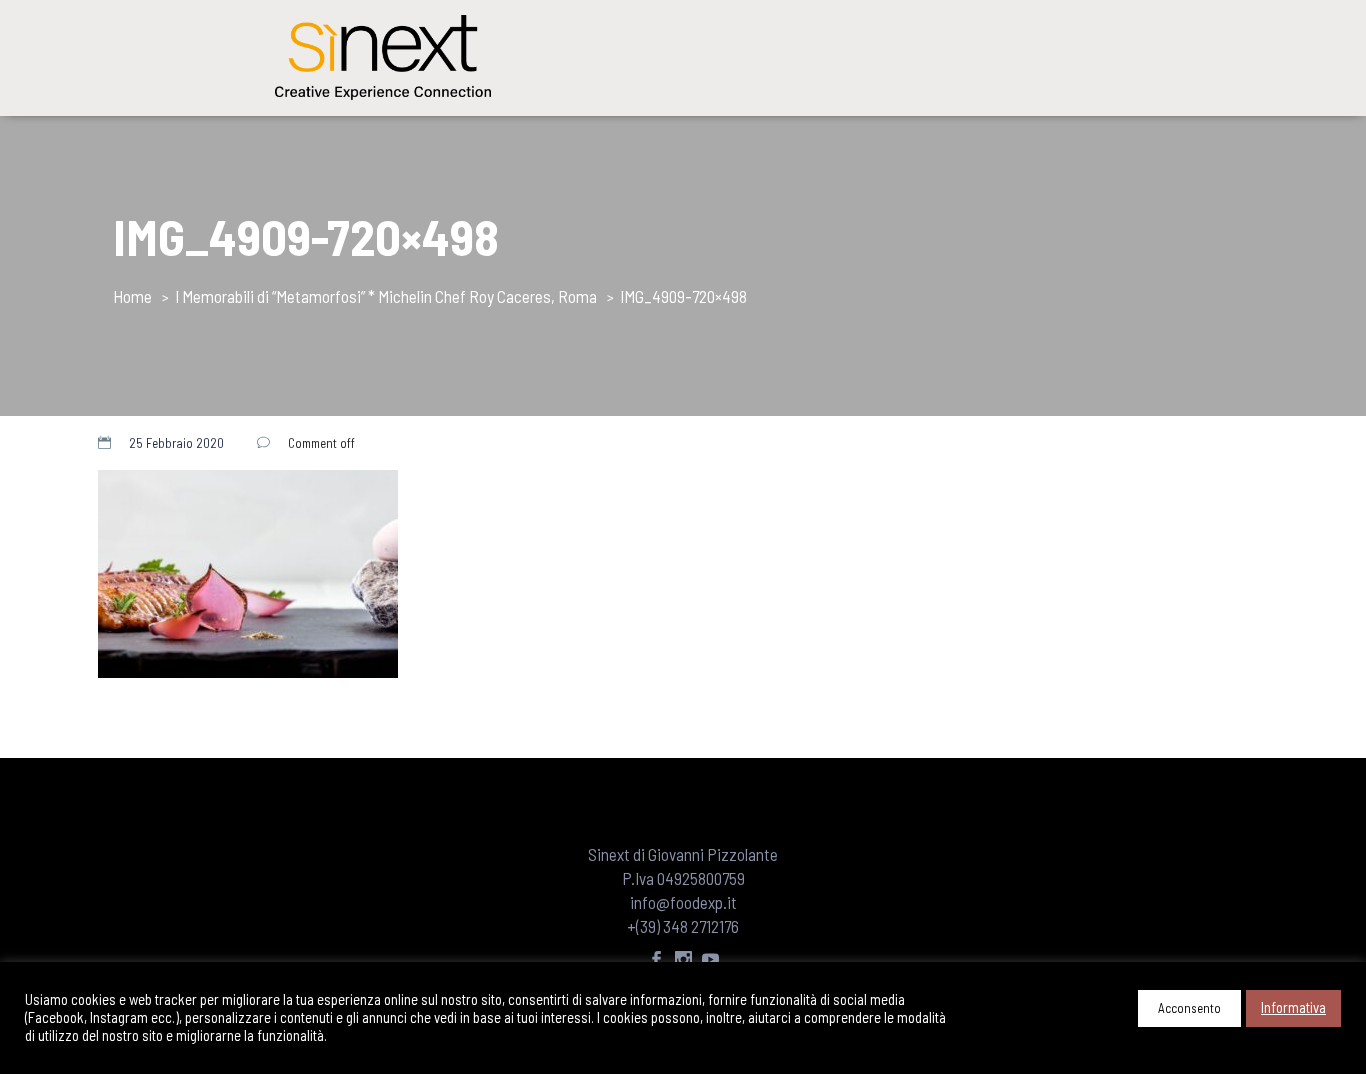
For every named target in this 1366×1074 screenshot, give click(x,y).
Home (132, 296)
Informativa (1293, 1007)
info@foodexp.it (683, 902)
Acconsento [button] (1189, 1008)
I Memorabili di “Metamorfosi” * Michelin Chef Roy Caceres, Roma (386, 296)
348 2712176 (701, 926)
